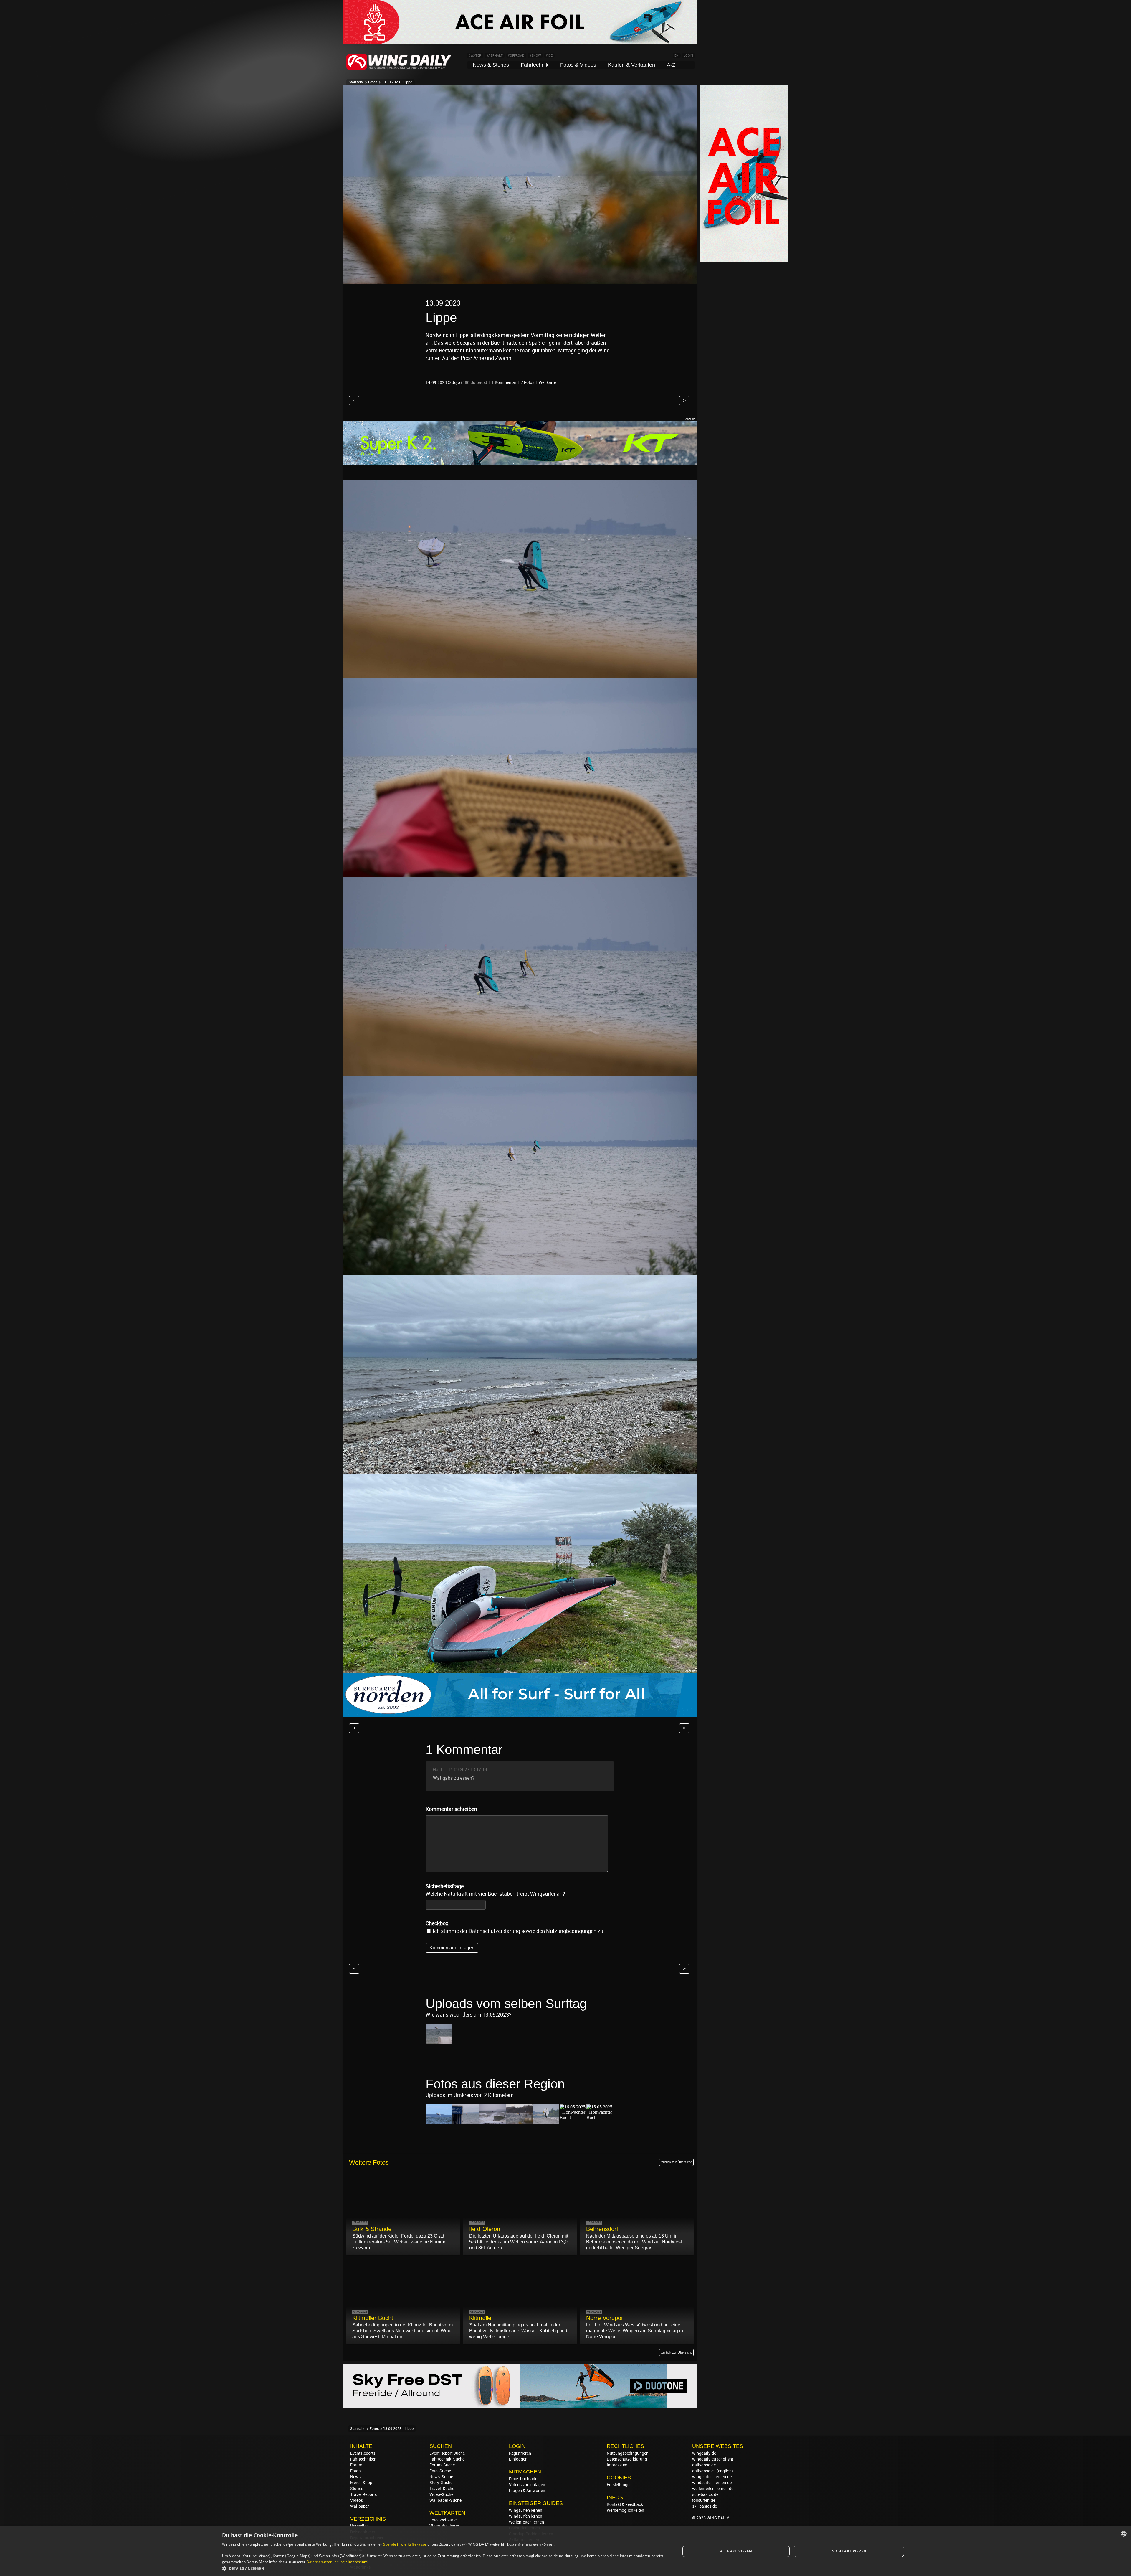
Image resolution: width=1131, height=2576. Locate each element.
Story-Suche (441, 2483)
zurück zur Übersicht (676, 2162)
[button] (444, 2568)
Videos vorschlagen (527, 2485)
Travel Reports (363, 2494)
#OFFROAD (516, 56)
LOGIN (688, 56)
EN (677, 56)
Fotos (373, 82)
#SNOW (535, 56)
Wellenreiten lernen (526, 2522)
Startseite (356, 82)
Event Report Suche (447, 2453)
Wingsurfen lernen (526, 2510)
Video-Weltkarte (444, 2526)
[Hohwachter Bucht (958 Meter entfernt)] (573, 2117)
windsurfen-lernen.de (712, 2483)
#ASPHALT (495, 56)
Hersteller (359, 2526)
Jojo (456, 382)
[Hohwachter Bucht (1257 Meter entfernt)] (600, 2117)
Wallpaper (360, 2506)
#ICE (549, 56)
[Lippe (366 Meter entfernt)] (492, 2121)
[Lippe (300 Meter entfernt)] (466, 2121)
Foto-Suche (440, 2471)
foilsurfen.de (704, 2500)
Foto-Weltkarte (443, 2520)
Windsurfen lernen (526, 2516)
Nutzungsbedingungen (628, 2453)
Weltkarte (547, 382)
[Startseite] (399, 69)
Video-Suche (441, 2494)
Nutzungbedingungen (571, 1931)
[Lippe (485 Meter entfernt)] (519, 2121)
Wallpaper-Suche (445, 2500)
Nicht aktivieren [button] (849, 2551)
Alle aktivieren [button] (736, 2551)
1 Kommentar (504, 382)
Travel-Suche (442, 2489)
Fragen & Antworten (527, 2491)
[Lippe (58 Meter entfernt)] (439, 2121)
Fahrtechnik (535, 65)
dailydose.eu (704, 2471)
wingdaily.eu (704, 2459)
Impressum (617, 2465)
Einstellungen (619, 2485)
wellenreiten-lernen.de (713, 2489)
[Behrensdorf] (439, 2041)
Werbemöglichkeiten (625, 2510)
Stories (357, 2489)
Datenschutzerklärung (494, 1931)
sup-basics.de (705, 2494)
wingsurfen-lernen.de (712, 2477)
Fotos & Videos (578, 65)
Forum (356, 2465)
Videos (357, 2500)
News (355, 2477)
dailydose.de (704, 2465)
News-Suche (441, 2477)
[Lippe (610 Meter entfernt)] (546, 2121)
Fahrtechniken (363, 2459)
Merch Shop (361, 2483)
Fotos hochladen (524, 2479)
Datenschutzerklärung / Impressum (337, 2562)
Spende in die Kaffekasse (405, 2544)
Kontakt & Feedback (625, 2504)
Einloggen (518, 2459)
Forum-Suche (442, 2465)
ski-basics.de (705, 2506)
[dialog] (565, 2551)
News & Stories (491, 65)
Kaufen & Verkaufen (631, 65)
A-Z (671, 65)
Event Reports (363, 2453)
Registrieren (520, 2453)
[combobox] (1124, 2534)
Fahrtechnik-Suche (447, 2459)
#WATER (475, 56)
